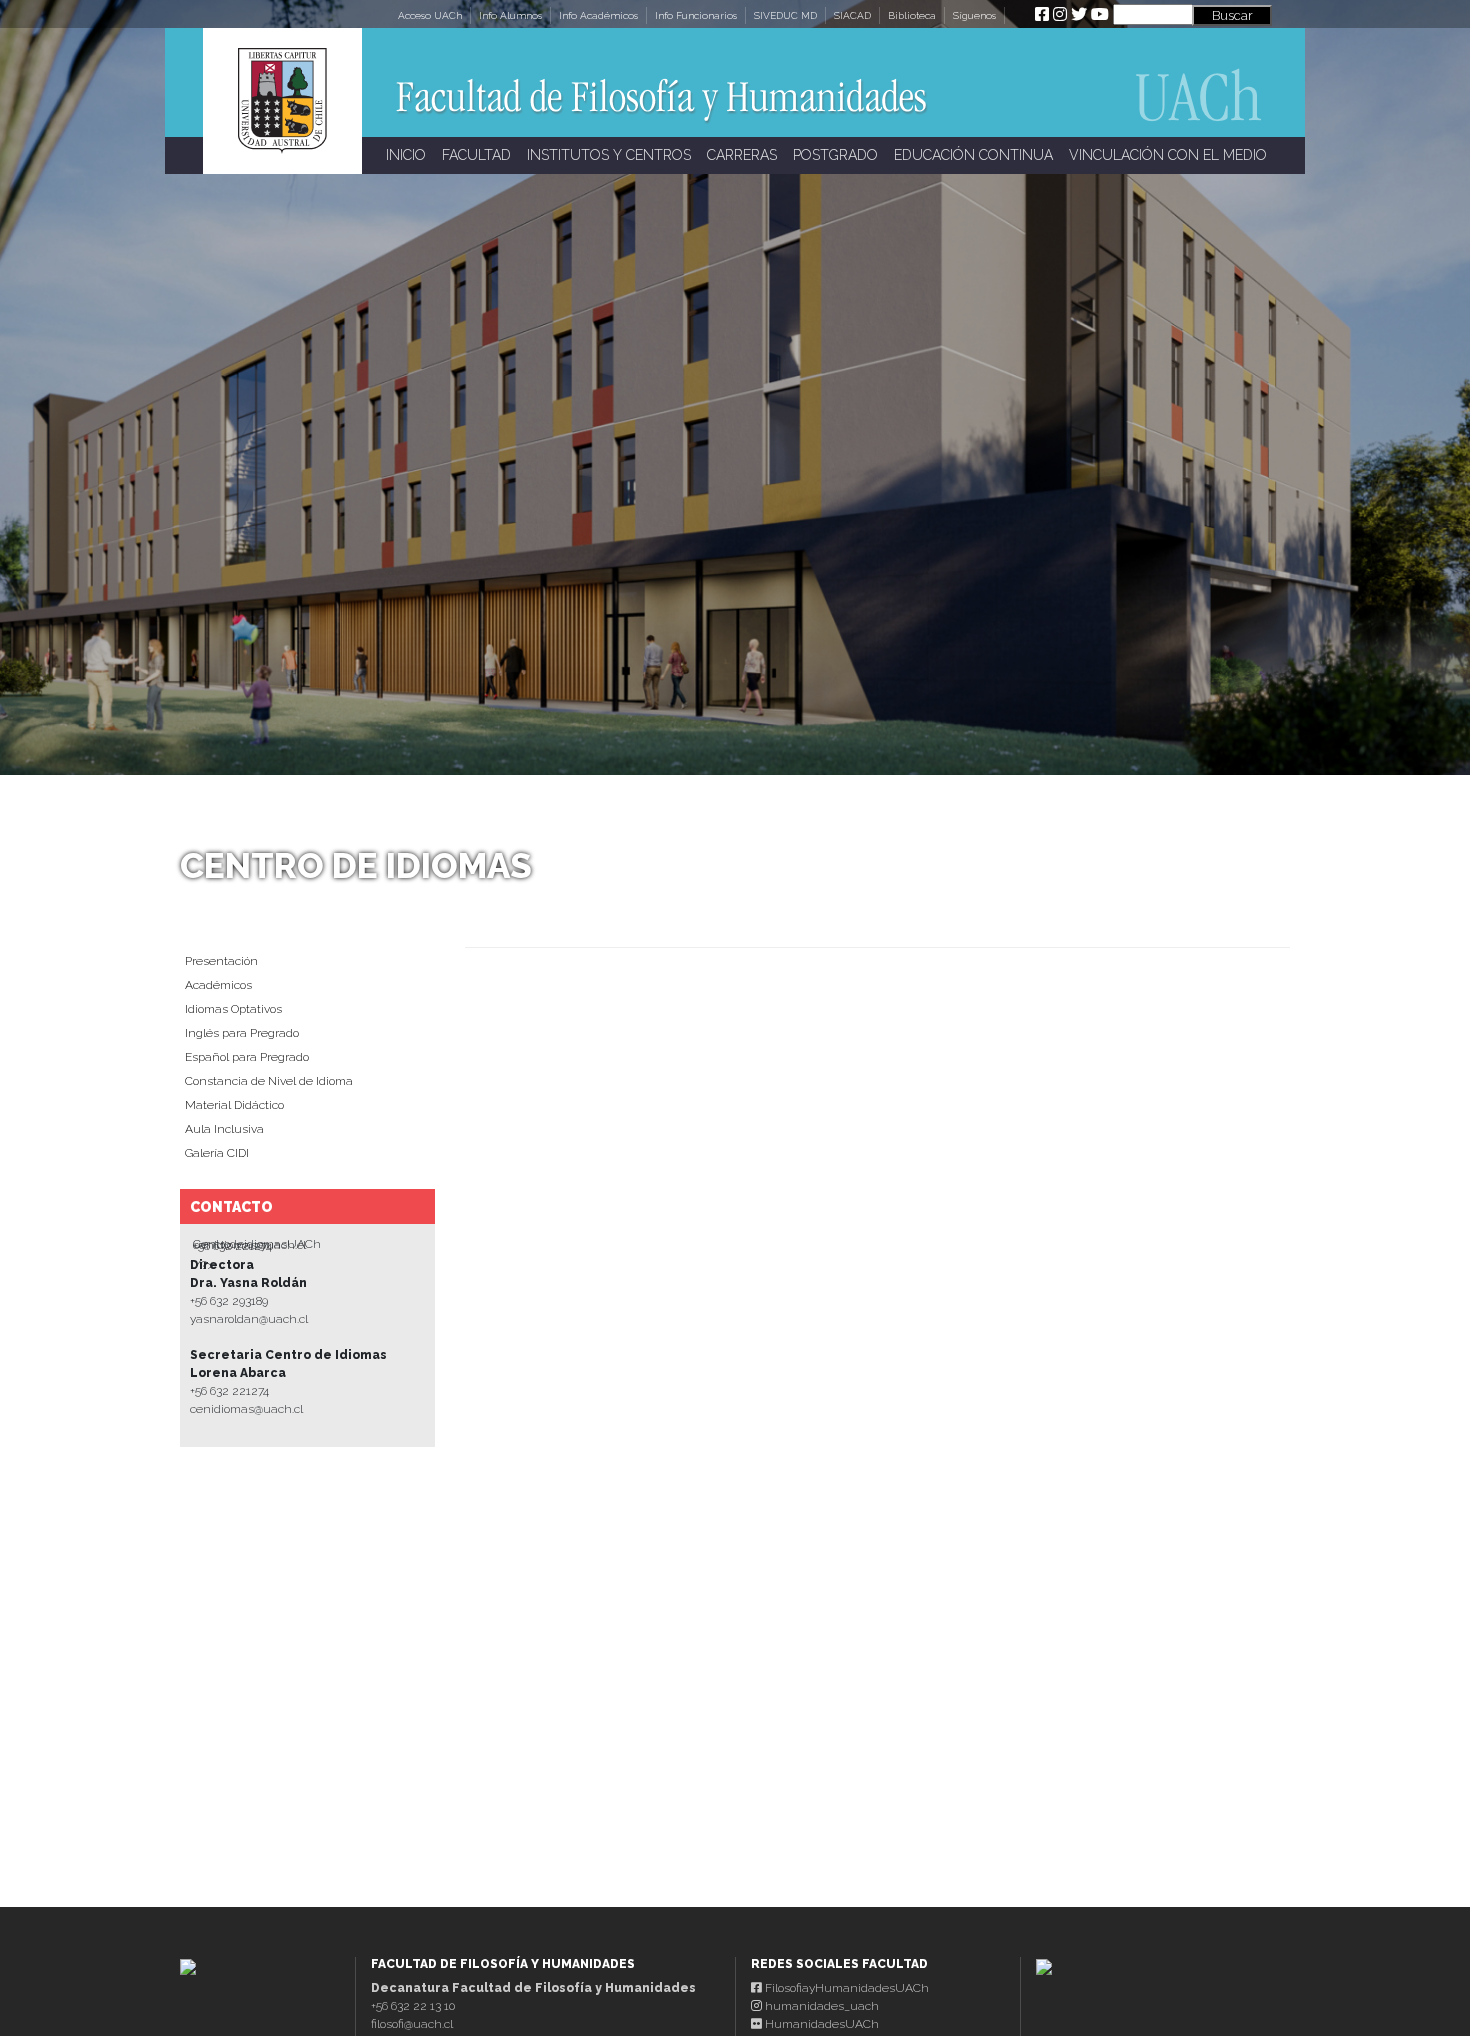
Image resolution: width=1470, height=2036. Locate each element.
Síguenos (974, 15)
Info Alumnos (510, 15)
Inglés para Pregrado (242, 1033)
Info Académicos (598, 15)
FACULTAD (476, 155)
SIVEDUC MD (785, 15)
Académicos (218, 985)
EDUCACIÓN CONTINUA (973, 155)
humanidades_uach (820, 2006)
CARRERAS (742, 155)
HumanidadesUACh (820, 2024)
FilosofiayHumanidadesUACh (845, 1988)
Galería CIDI (217, 1153)
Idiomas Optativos (233, 1009)
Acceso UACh (430, 15)
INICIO (406, 155)
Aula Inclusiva (224, 1129)
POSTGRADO (835, 155)
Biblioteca (912, 15)
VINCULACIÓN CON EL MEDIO (1168, 155)
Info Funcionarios (696, 15)
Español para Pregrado (247, 1057)
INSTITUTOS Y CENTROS (609, 155)
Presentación (221, 961)
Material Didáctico (234, 1105)
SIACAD (852, 15)
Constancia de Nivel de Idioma (269, 1081)
